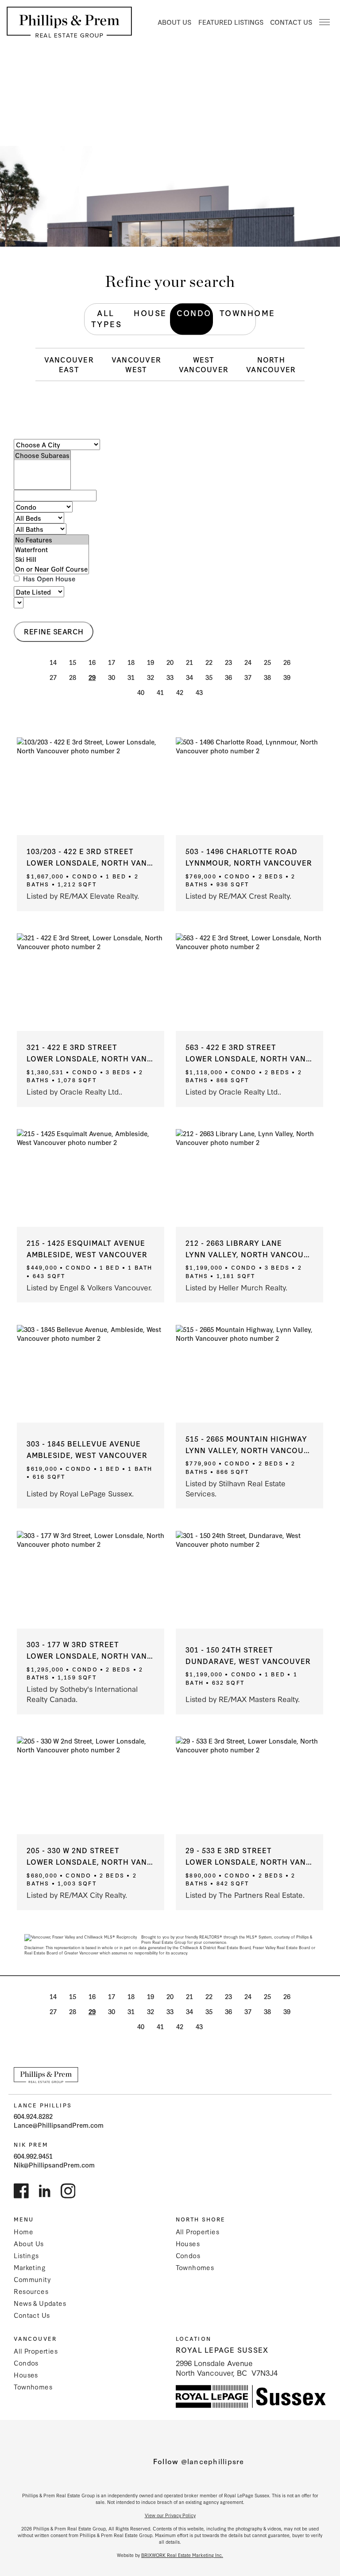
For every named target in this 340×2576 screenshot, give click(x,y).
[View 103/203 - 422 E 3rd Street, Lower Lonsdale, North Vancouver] (91, 786)
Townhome (238, 313)
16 (92, 662)
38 (267, 677)
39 (287, 677)
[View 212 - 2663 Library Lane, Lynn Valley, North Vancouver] (250, 1178)
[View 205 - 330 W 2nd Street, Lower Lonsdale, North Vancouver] (91, 1785)
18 (131, 662)
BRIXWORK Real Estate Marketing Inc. (182, 2555)
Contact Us (291, 22)
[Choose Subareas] (42, 455)
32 (151, 677)
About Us (174, 22)
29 (92, 677)
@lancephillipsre (213, 2461)
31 (131, 677)
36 (228, 677)
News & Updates (40, 2303)
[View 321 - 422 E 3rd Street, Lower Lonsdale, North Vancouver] (91, 982)
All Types (107, 318)
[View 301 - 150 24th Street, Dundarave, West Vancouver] (250, 1580)
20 (170, 662)
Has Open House (48, 579)
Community (32, 2279)
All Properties (197, 2231)
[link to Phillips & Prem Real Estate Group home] (46, 2075)
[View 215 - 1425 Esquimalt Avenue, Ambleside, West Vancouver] (91, 1178)
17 (112, 662)
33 (170, 677)
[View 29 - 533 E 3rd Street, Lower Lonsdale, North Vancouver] (250, 1785)
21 (189, 662)
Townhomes (195, 2267)
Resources (31, 2291)
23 (228, 662)
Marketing (30, 2267)
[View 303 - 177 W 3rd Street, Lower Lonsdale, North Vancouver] (91, 1580)
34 (189, 677)
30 (112, 677)
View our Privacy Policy (170, 2515)
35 (209, 677)
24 (248, 662)
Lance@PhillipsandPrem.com (59, 2125)
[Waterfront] (51, 550)
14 (53, 662)
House (150, 313)
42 (180, 692)
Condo (194, 313)
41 (160, 692)
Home (23, 2231)
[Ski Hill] (51, 559)
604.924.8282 (33, 2116)
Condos (188, 2255)
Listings (26, 2255)
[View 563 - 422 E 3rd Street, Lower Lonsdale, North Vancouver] (250, 982)
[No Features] (51, 540)
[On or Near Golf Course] (51, 569)
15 (73, 662)
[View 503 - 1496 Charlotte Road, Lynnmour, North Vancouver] (250, 786)
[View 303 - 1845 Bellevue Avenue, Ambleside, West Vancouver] (91, 1374)
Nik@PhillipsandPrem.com (54, 2165)
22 (209, 662)
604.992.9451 (33, 2156)
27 (53, 677)
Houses (188, 2243)
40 (141, 692)
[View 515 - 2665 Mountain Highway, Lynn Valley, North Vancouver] (250, 1374)
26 (287, 662)
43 (199, 692)
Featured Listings (231, 22)
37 (248, 677)
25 (267, 662)
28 (73, 677)
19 (151, 662)
